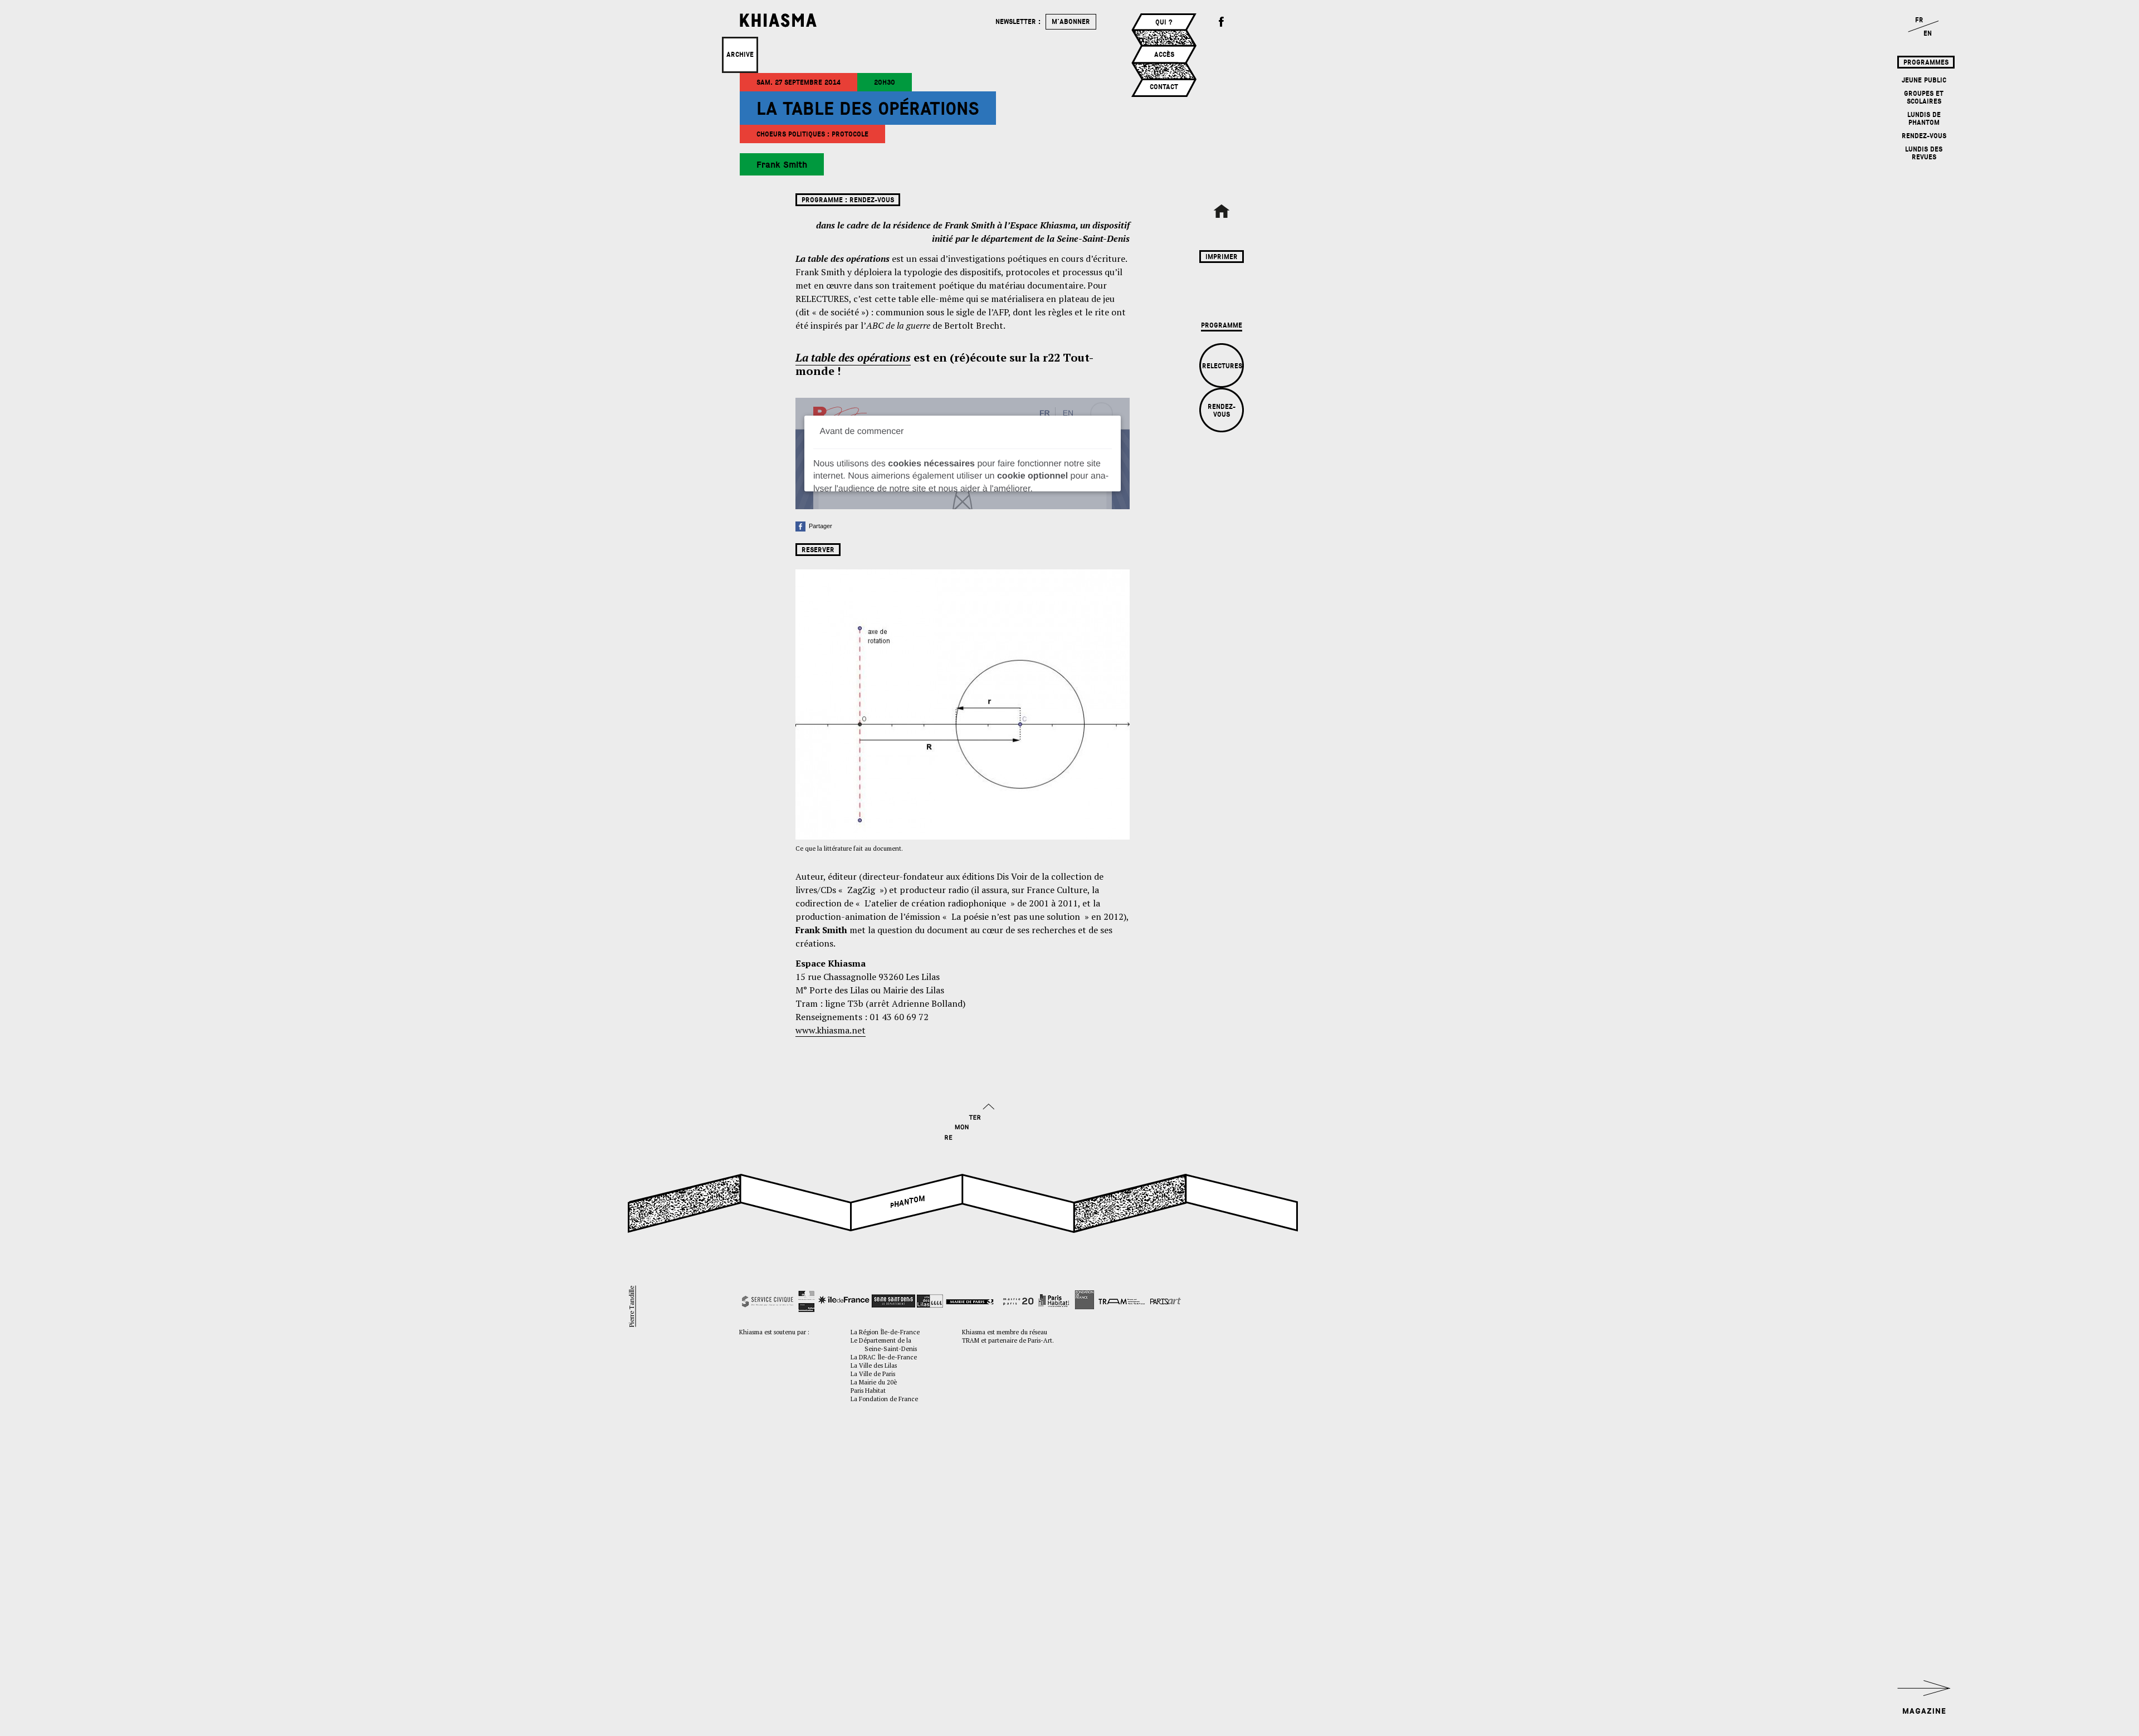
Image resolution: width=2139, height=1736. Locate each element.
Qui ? (1164, 22)
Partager (819, 526)
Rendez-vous (1924, 136)
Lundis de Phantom (1924, 119)
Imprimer (1222, 257)
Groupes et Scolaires (1924, 97)
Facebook (1222, 22)
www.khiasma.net (831, 1030)
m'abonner (1071, 22)
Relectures (1222, 366)
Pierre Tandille (631, 1306)
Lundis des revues (1924, 153)
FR (1919, 20)
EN (1928, 33)
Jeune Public (1924, 80)
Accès (1164, 55)
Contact (1164, 87)
